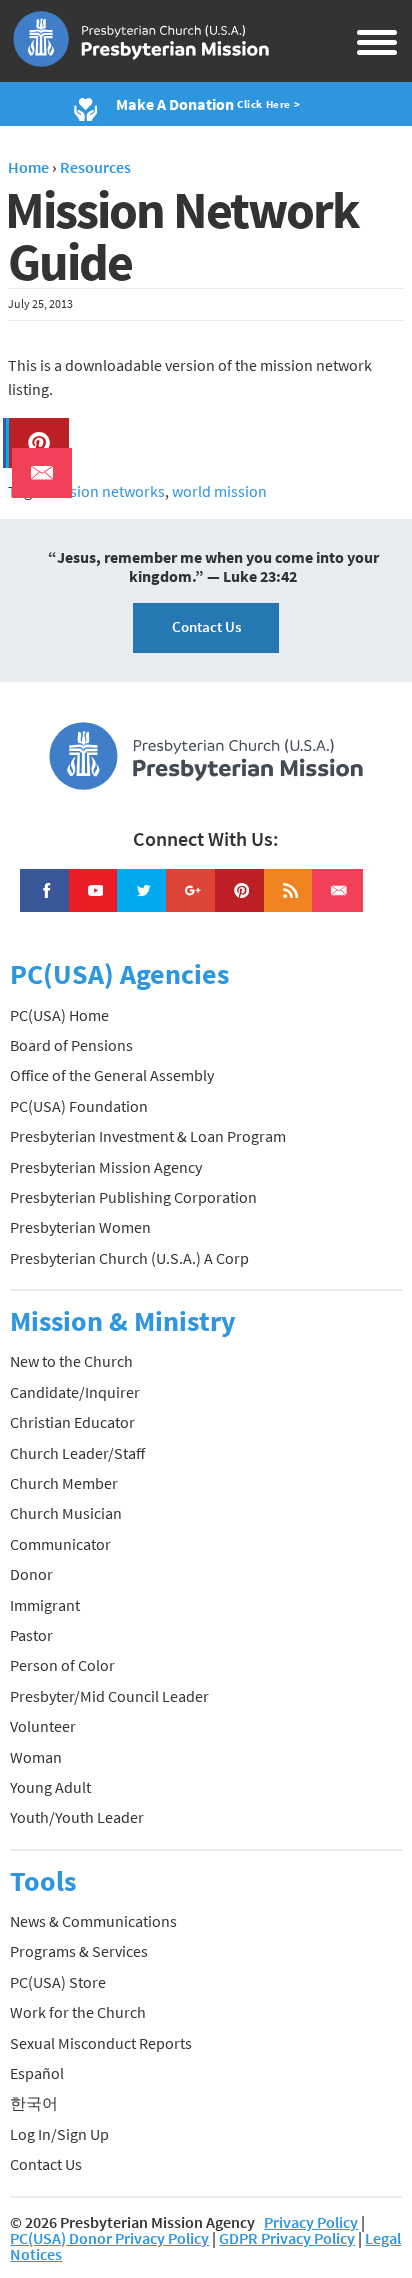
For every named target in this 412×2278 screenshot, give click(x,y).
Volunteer (43, 1726)
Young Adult (50, 1787)
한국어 (34, 2103)
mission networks (105, 491)
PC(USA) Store (58, 1982)
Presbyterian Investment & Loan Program (148, 1136)
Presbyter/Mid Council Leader (109, 1696)
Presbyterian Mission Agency (106, 1167)
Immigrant (45, 1605)
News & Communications (93, 1921)
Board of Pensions (71, 1045)
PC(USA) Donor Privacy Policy (109, 2238)
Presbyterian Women (80, 1227)
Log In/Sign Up (59, 2134)
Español (37, 2073)
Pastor (31, 1635)
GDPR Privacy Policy (287, 2238)
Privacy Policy (311, 2222)
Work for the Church (78, 2012)
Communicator (60, 1544)
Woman (36, 1757)
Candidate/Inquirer (75, 1392)
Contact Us (206, 626)
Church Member (64, 1483)
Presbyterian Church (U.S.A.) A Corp (129, 1258)
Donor (31, 1574)
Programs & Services (79, 1951)
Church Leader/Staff (77, 1453)
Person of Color (62, 1665)
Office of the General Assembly (112, 1075)
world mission (219, 491)
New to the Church (71, 1361)
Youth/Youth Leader (77, 1817)
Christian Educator (72, 1422)
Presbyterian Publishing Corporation (133, 1197)
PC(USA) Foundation (79, 1106)
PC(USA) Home (59, 1015)
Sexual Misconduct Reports (101, 2043)
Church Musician (66, 1513)
